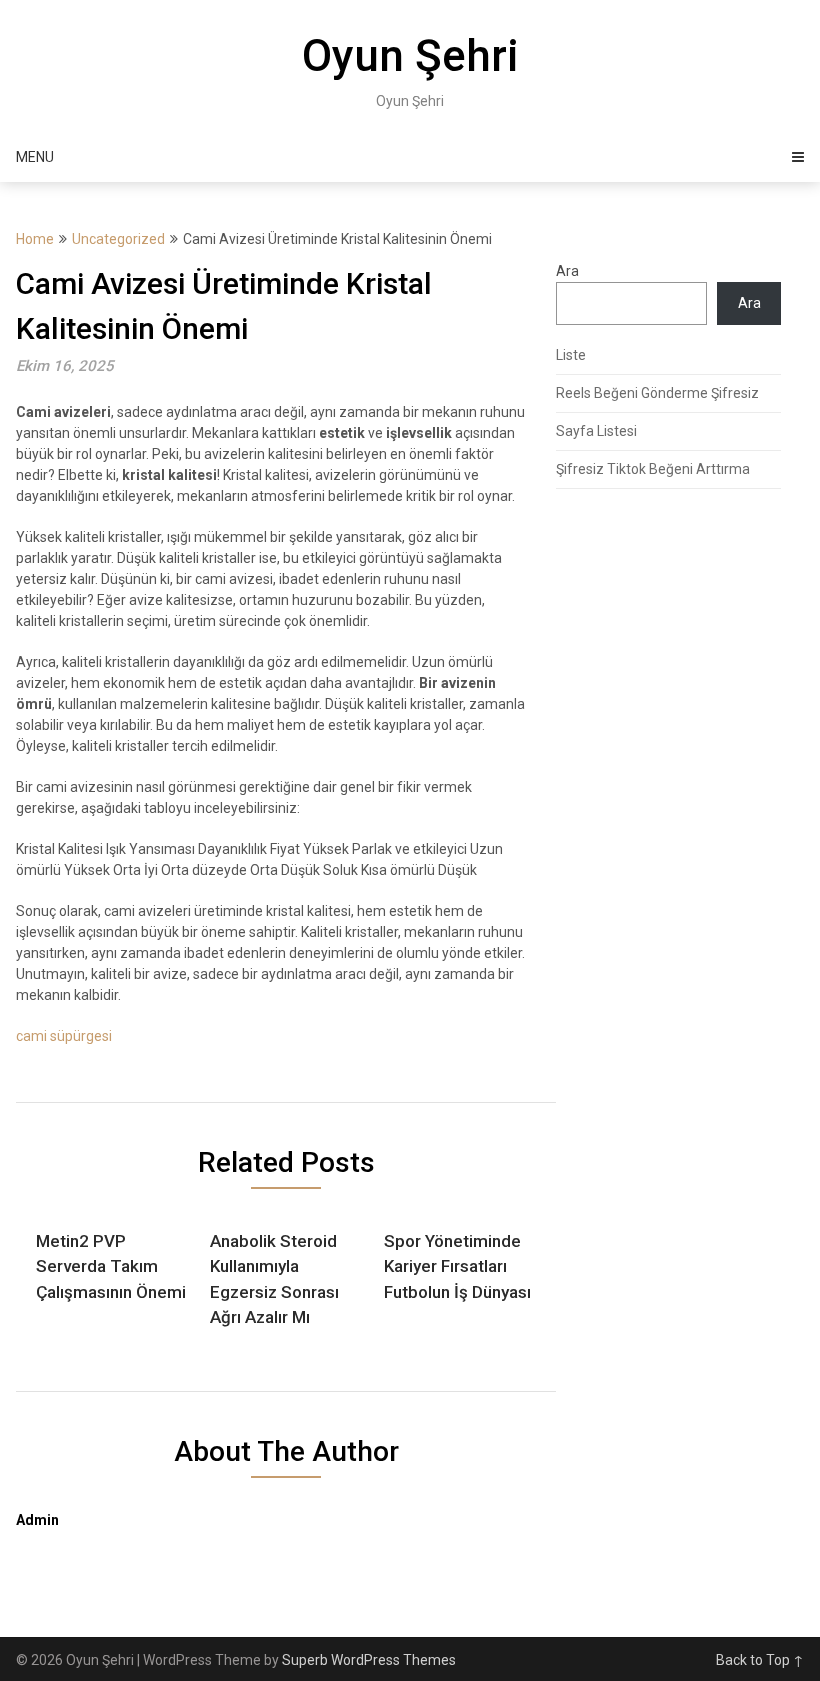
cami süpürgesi (64, 1036)
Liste (571, 355)
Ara (567, 271)
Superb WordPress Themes (369, 1660)
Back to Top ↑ (760, 1660)
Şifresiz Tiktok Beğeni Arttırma (653, 469)
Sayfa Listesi (596, 431)
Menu (35, 157)
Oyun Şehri (410, 56)
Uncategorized (118, 239)
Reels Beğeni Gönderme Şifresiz (657, 393)
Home (35, 239)
